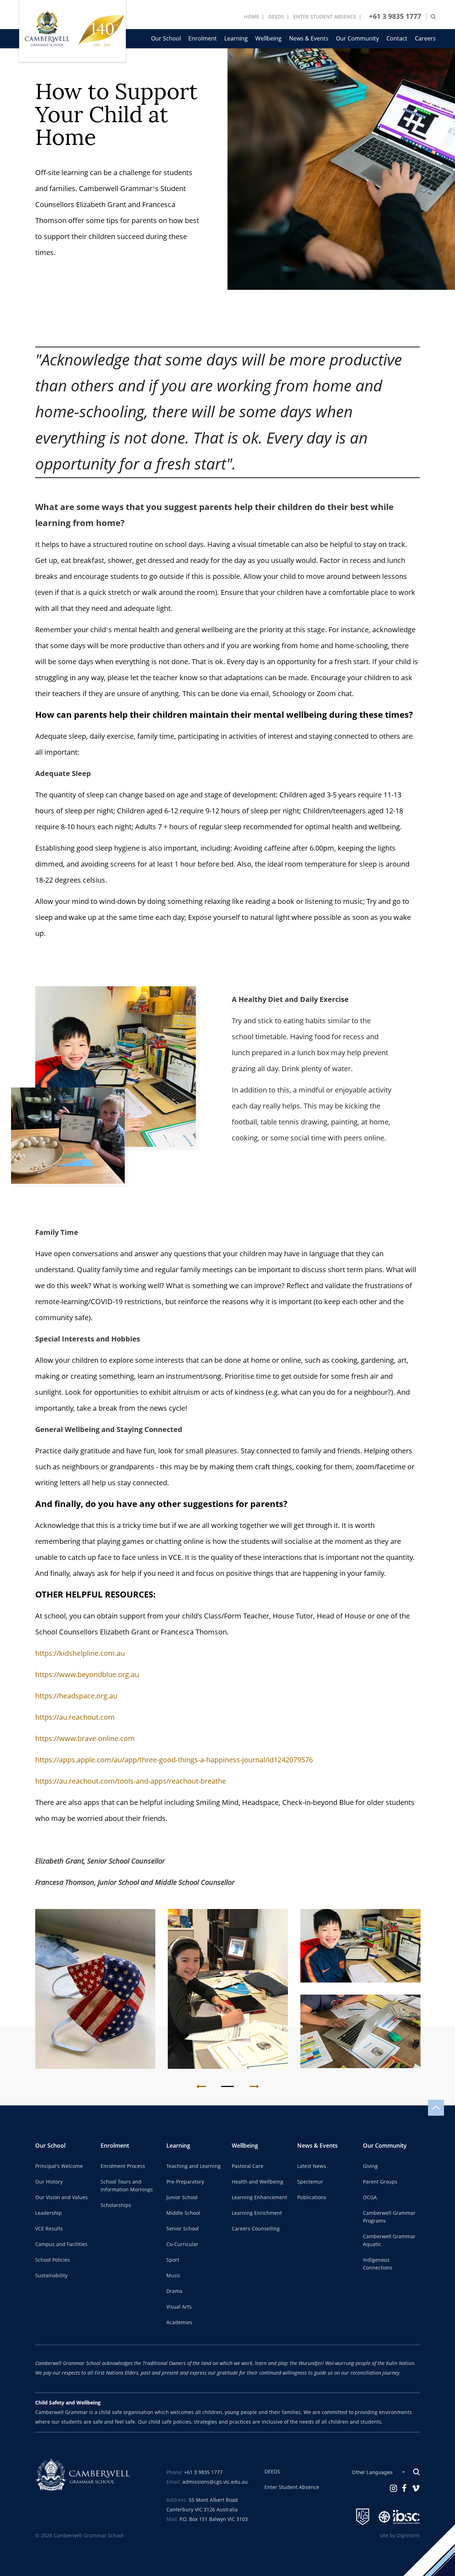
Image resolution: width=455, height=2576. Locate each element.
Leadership (49, 2213)
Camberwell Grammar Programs (389, 2217)
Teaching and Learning (194, 2166)
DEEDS (276, 17)
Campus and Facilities (61, 2244)
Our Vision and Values (61, 2197)
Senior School (183, 2229)
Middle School (183, 2213)
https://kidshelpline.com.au (80, 1653)
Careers (425, 39)
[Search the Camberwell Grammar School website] (433, 17)
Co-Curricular (182, 2244)
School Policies (53, 2260)
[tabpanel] (95, 1989)
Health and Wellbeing (258, 2182)
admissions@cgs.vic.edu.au (215, 2482)
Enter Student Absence (292, 2487)
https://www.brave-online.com (85, 1739)
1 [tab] (228, 2087)
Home (251, 17)
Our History (49, 2182)
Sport (173, 2260)
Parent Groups (380, 2182)
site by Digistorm (400, 2536)
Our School (166, 39)
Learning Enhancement (259, 2197)
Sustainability (51, 2276)
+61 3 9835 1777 (395, 17)
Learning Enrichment (257, 2213)
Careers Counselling (256, 2229)
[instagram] (394, 2488)
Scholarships (116, 2205)
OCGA (370, 2197)
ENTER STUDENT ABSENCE (325, 17)
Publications (312, 2197)
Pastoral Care (248, 2166)
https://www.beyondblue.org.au (87, 1675)
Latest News (312, 2166)
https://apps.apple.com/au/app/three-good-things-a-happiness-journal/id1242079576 (174, 1760)
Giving (370, 2166)
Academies (179, 2322)
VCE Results (49, 2229)
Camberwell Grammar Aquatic (389, 2240)
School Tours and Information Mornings (127, 2186)
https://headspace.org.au (76, 1696)
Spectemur (310, 2182)
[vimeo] (416, 2488)
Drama (174, 2291)
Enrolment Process (123, 2166)
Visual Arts (179, 2307)
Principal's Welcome (59, 2166)
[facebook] (404, 2488)
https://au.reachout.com (75, 1717)
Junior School (182, 2197)
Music (173, 2276)
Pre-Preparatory (185, 2182)
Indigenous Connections (378, 2264)
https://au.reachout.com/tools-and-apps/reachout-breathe (131, 1781)
